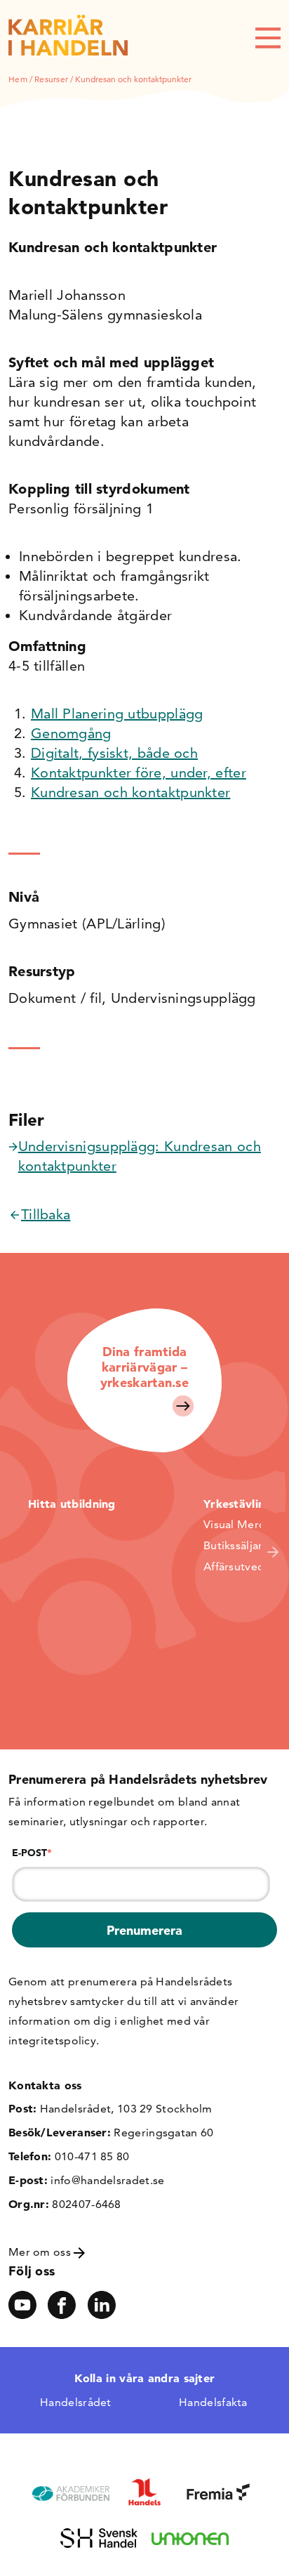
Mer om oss (41, 2252)
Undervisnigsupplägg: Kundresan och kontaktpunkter (140, 1156)
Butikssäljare (236, 1545)
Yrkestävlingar (243, 1504)
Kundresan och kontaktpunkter (130, 792)
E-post (32, 1853)
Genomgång (71, 733)
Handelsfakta (213, 2402)
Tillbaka (46, 1214)
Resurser (51, 79)
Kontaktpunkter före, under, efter (139, 773)
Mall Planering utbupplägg (117, 714)
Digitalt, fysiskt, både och (114, 753)
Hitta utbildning (72, 1504)
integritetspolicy (52, 2041)
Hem (18, 79)
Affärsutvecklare (246, 1566)
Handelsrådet (76, 2402)
